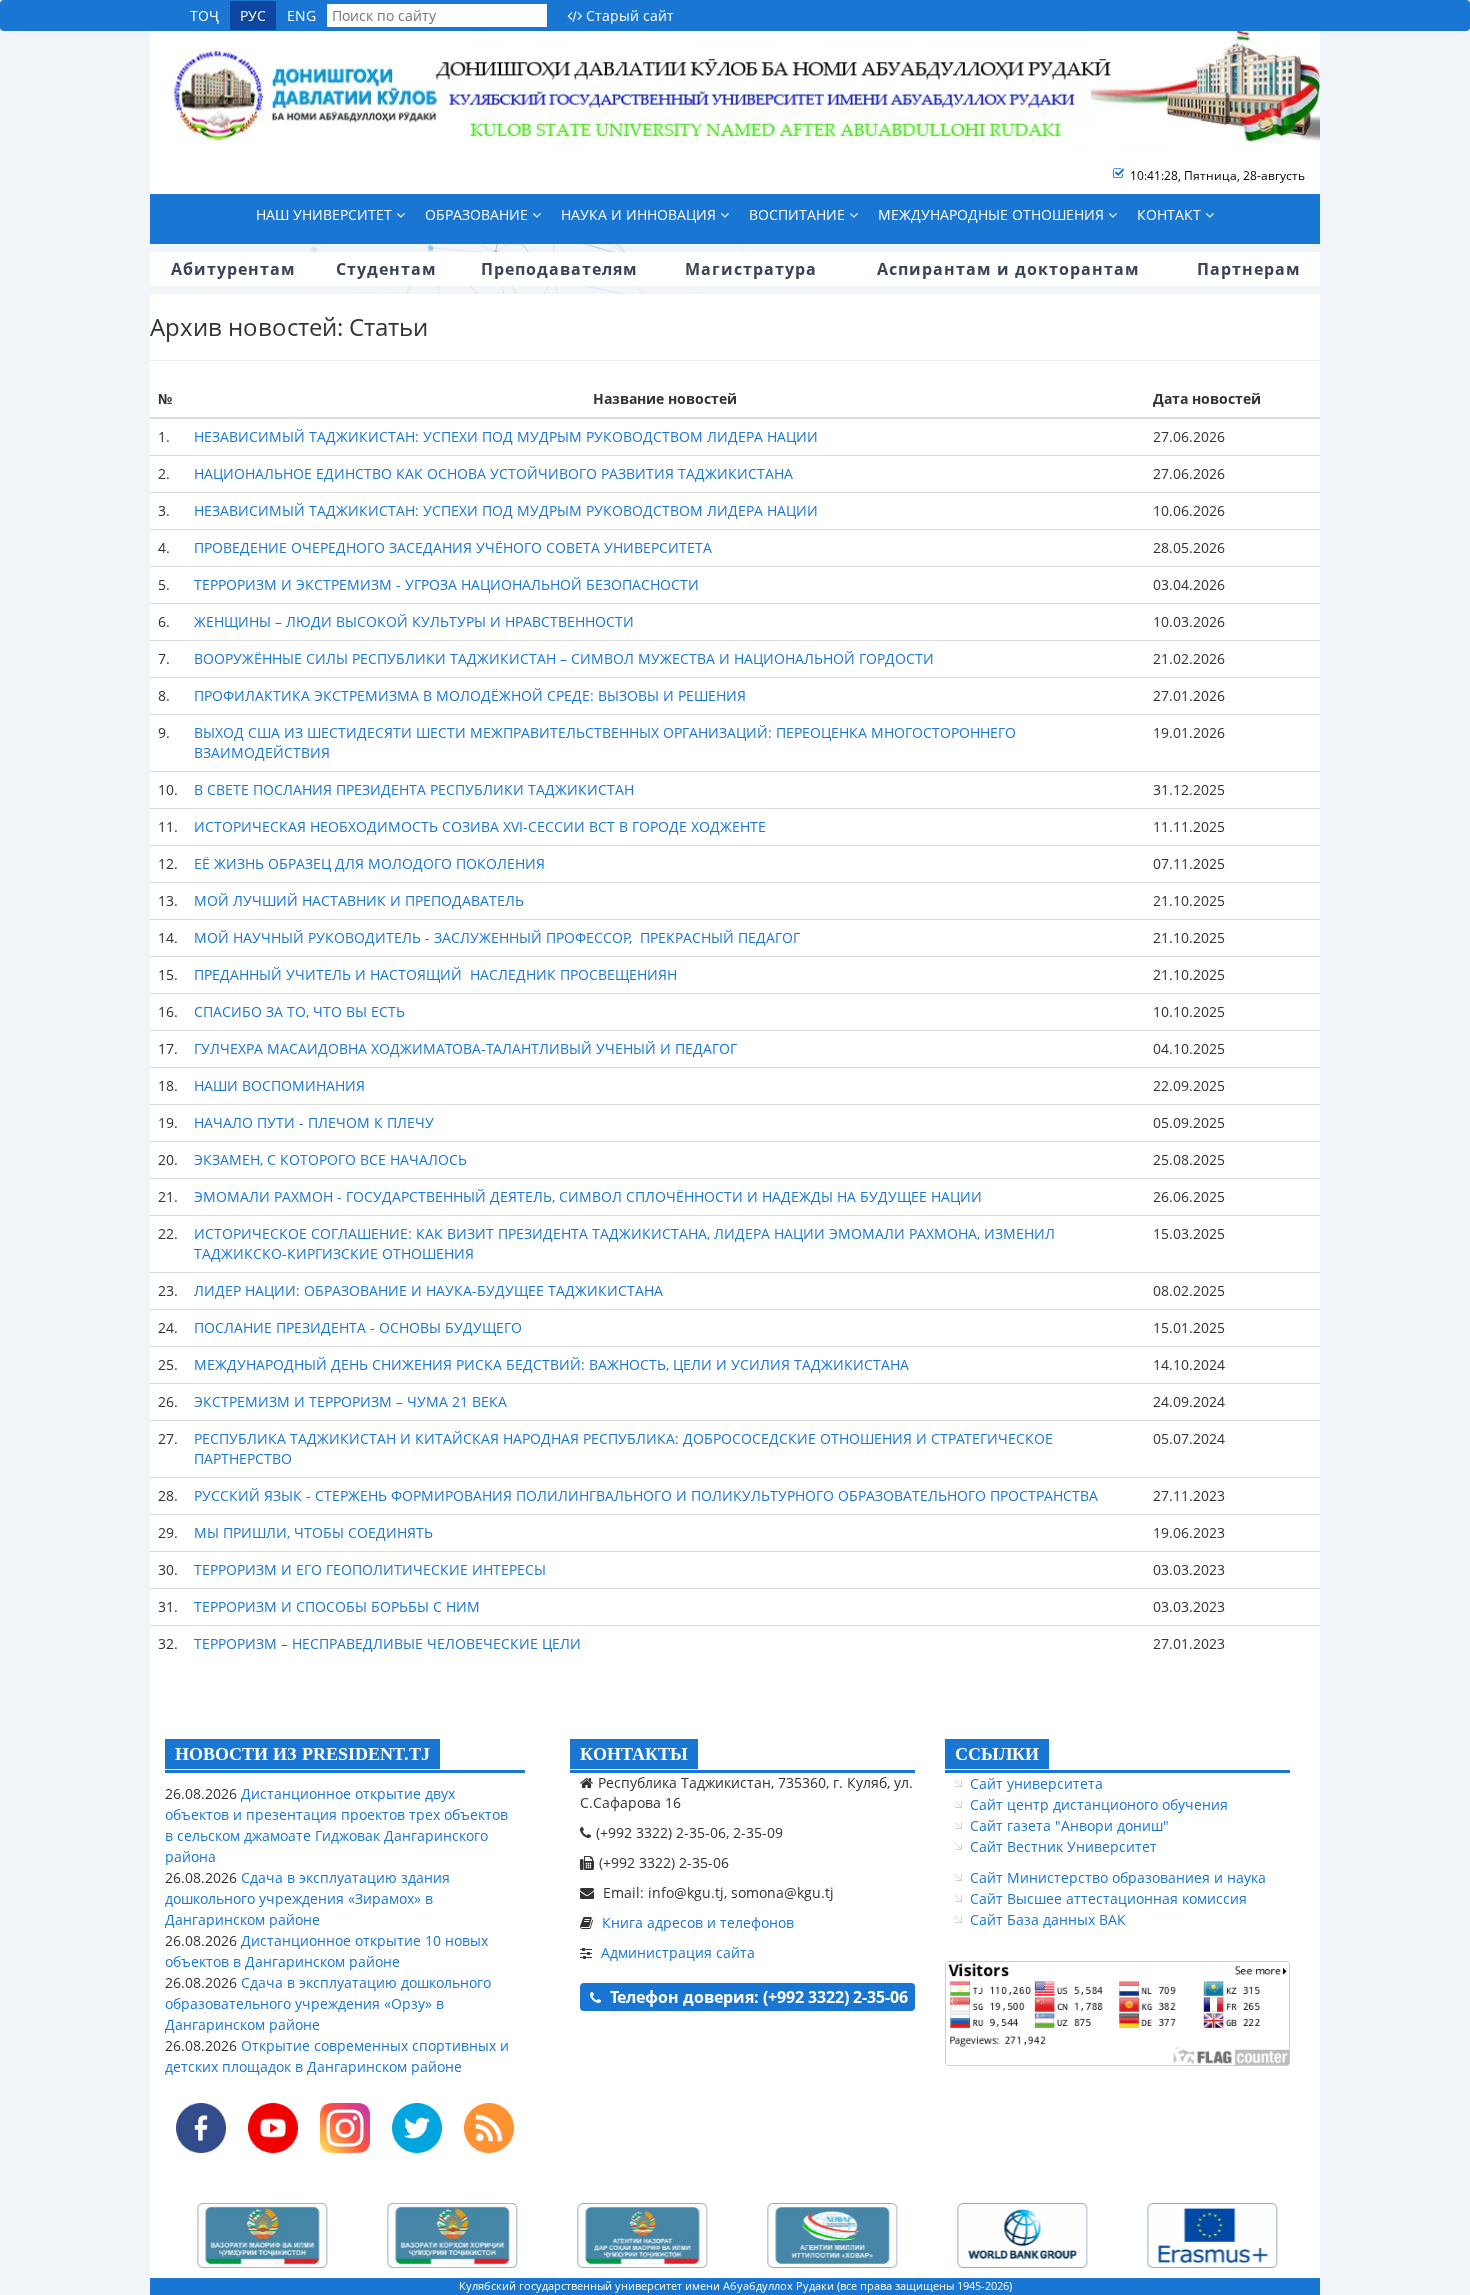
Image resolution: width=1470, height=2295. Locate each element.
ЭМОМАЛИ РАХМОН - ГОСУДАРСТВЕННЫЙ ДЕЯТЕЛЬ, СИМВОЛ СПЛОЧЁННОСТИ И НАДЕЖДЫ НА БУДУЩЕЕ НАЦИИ (588, 1196)
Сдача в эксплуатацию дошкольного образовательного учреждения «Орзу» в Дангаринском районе (328, 2003)
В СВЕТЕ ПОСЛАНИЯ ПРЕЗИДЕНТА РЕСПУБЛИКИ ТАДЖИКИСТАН (414, 789)
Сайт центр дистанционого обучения (1099, 1804)
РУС (253, 15)
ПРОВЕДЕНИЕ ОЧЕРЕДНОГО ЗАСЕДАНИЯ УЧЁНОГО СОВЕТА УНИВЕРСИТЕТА (453, 547)
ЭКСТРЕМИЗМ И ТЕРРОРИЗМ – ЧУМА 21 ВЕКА (350, 1401)
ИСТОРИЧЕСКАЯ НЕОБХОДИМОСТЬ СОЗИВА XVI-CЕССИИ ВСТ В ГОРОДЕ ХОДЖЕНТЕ (480, 826)
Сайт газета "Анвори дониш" (1069, 1825)
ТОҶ (204, 15)
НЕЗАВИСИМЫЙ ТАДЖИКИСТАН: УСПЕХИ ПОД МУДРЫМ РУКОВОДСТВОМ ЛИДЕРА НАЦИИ (506, 436)
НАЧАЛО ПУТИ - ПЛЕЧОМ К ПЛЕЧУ (314, 1122)
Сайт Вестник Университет (1063, 1846)
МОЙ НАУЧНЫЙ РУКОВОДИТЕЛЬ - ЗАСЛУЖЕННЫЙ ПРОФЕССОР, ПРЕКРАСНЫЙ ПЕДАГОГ (497, 937)
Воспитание (799, 214)
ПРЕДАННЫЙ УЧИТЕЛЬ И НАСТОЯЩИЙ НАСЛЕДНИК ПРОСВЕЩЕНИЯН (435, 974)
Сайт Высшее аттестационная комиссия (1108, 1898)
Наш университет (326, 214)
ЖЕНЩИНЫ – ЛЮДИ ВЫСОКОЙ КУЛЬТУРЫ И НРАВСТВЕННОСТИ (414, 621)
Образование (478, 214)
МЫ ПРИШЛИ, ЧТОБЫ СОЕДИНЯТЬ (313, 1532)
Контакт (1171, 214)
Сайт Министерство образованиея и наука (1118, 1877)
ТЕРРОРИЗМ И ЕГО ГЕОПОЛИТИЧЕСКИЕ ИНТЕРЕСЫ (370, 1569)
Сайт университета (1036, 1783)
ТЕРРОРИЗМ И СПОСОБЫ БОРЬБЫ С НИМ (337, 1606)
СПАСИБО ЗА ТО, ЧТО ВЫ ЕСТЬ (299, 1011)
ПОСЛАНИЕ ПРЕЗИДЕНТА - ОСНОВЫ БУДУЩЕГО (358, 1327)
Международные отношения (993, 214)
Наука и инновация (640, 214)
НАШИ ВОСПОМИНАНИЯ (279, 1085)
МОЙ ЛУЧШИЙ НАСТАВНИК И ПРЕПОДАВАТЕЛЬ (359, 900)
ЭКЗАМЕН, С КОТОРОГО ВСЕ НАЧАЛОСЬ (330, 1159)
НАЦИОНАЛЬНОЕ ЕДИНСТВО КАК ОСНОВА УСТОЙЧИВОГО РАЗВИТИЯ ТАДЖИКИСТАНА (493, 473)
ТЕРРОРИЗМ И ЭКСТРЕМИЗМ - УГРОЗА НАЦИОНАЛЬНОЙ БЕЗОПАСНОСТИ (446, 584)
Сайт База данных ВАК (1048, 1919)
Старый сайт (628, 15)
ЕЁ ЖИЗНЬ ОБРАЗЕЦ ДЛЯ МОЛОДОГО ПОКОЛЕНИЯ (369, 863)
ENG (301, 15)
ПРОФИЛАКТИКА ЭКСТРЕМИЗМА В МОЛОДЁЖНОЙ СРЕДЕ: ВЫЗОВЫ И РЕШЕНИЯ (470, 695)
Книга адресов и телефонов (698, 1922)
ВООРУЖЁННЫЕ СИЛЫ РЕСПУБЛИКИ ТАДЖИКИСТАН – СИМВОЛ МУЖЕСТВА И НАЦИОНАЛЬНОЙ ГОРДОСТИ (564, 658)
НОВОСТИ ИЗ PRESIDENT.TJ (302, 1754)
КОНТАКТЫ (634, 1754)
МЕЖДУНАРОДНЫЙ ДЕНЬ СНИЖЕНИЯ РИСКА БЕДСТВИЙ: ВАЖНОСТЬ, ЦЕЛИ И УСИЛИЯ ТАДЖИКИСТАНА (551, 1364)
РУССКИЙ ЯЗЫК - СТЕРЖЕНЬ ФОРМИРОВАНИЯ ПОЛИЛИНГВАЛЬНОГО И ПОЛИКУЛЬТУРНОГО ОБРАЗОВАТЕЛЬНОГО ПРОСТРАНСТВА (646, 1495)
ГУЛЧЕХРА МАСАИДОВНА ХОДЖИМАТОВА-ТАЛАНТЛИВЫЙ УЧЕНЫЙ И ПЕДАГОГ (465, 1048)
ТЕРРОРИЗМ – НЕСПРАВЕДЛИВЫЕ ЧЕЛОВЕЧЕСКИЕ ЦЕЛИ (387, 1643)
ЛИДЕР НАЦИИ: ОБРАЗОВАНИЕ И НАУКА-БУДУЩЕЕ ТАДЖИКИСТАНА (428, 1290)
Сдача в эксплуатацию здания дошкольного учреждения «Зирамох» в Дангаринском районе (307, 1898)
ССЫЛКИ (997, 1754)
